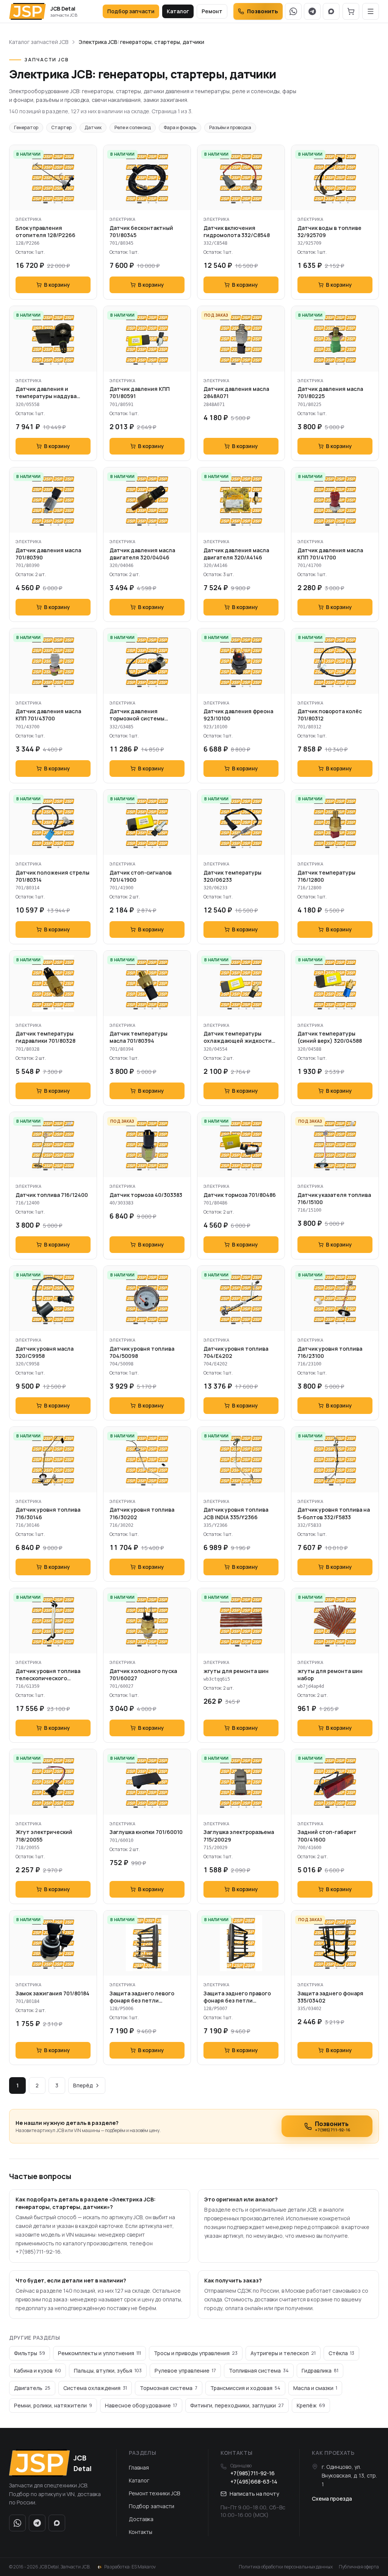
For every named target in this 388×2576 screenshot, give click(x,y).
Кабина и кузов (38, 2371)
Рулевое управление (185, 2371)
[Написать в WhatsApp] (293, 11)
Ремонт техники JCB (154, 2493)
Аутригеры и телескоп (283, 2353)
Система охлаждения (95, 2388)
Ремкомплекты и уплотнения (99, 2353)
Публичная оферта (359, 2567)
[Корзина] (351, 11)
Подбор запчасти (131, 11)
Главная (139, 2467)
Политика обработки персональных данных (286, 2567)
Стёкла (341, 2353)
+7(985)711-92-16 (253, 2473)
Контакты (141, 2532)
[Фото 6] (261, 1807)
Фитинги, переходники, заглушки (237, 2405)
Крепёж (311, 2405)
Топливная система (259, 2371)
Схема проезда (332, 2499)
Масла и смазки (315, 2388)
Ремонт (212, 11)
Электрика (28, 219)
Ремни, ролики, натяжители (53, 2405)
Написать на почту (254, 2494)
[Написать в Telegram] (312, 11)
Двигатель (32, 2388)
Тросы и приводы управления (196, 2353)
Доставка (141, 2519)
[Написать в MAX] (331, 11)
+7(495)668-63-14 (254, 2481)
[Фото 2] (55, 203)
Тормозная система (169, 2388)
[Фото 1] (45, 203)
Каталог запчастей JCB (39, 42)
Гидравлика (320, 2371)
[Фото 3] (62, 203)
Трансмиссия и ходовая (245, 2388)
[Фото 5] (352, 1009)
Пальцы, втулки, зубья (108, 2371)
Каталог (178, 11)
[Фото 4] (348, 203)
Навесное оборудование (141, 2405)
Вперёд (83, 2085)
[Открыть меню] (371, 11)
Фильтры (30, 2353)
